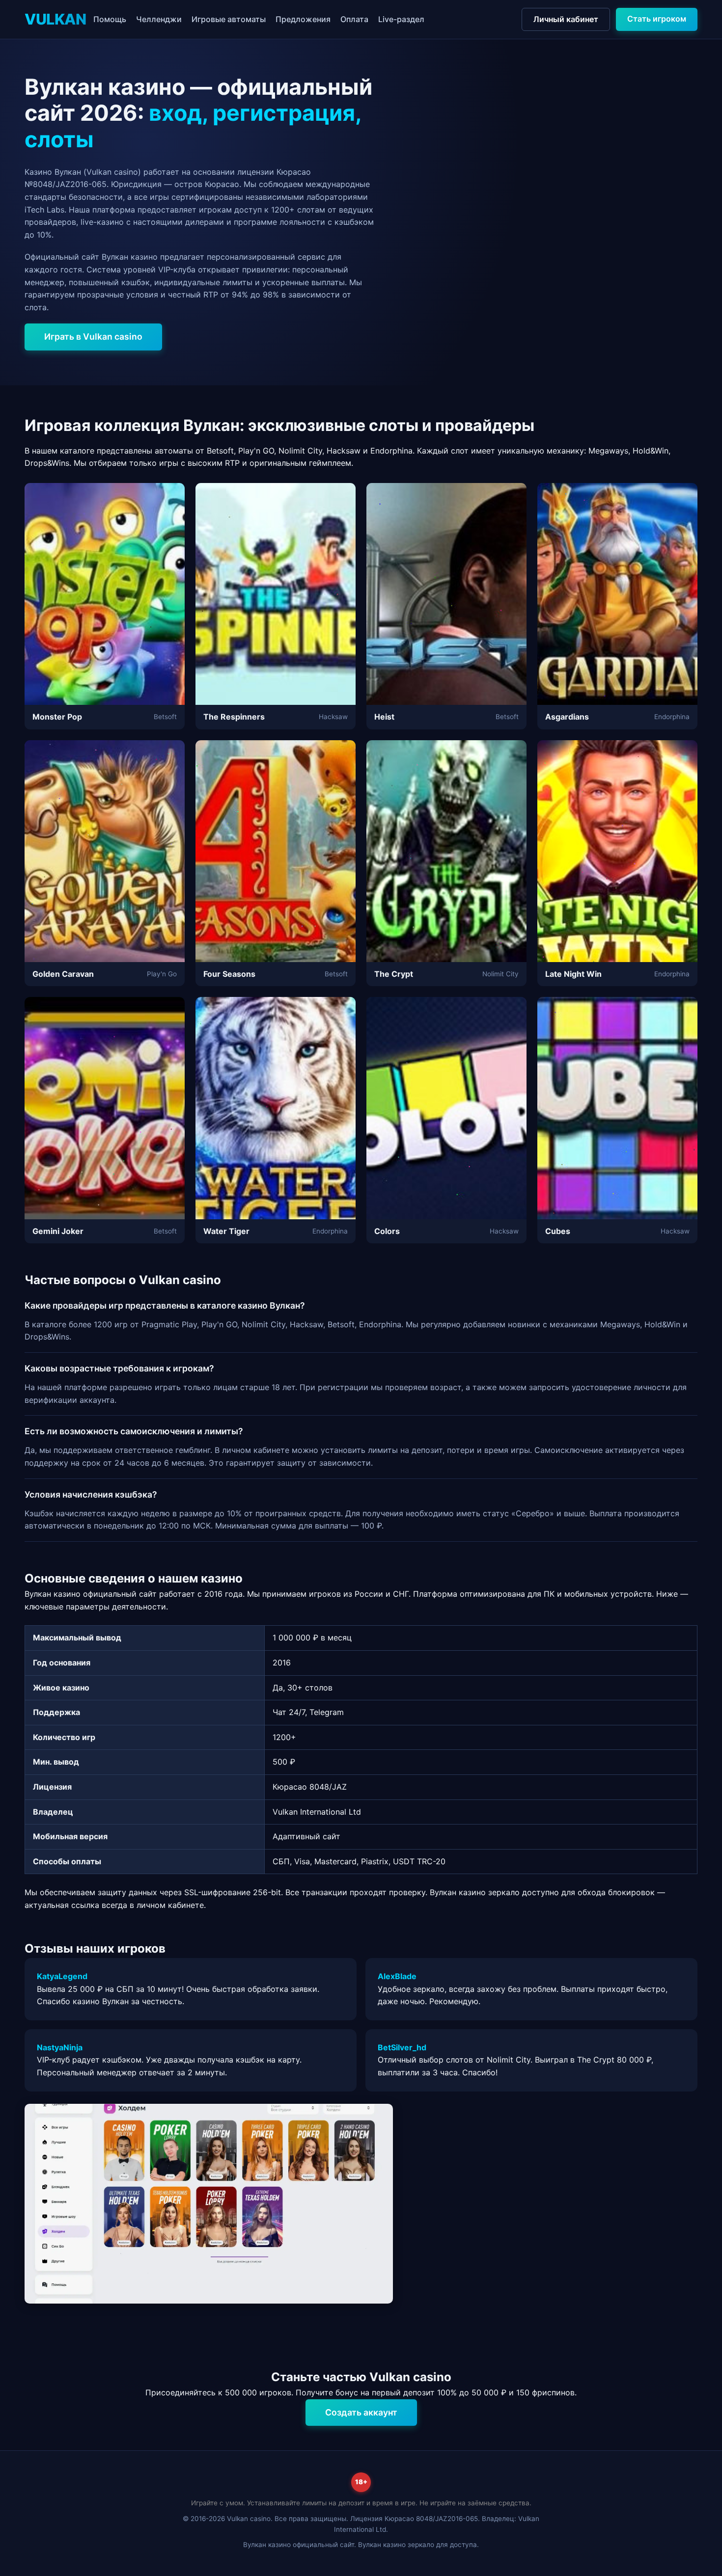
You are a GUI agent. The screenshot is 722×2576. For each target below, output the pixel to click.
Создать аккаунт (361, 2412)
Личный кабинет (566, 19)
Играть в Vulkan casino (93, 336)
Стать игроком (657, 19)
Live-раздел (401, 19)
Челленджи (159, 19)
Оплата (354, 19)
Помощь (110, 19)
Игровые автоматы (229, 19)
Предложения (303, 19)
